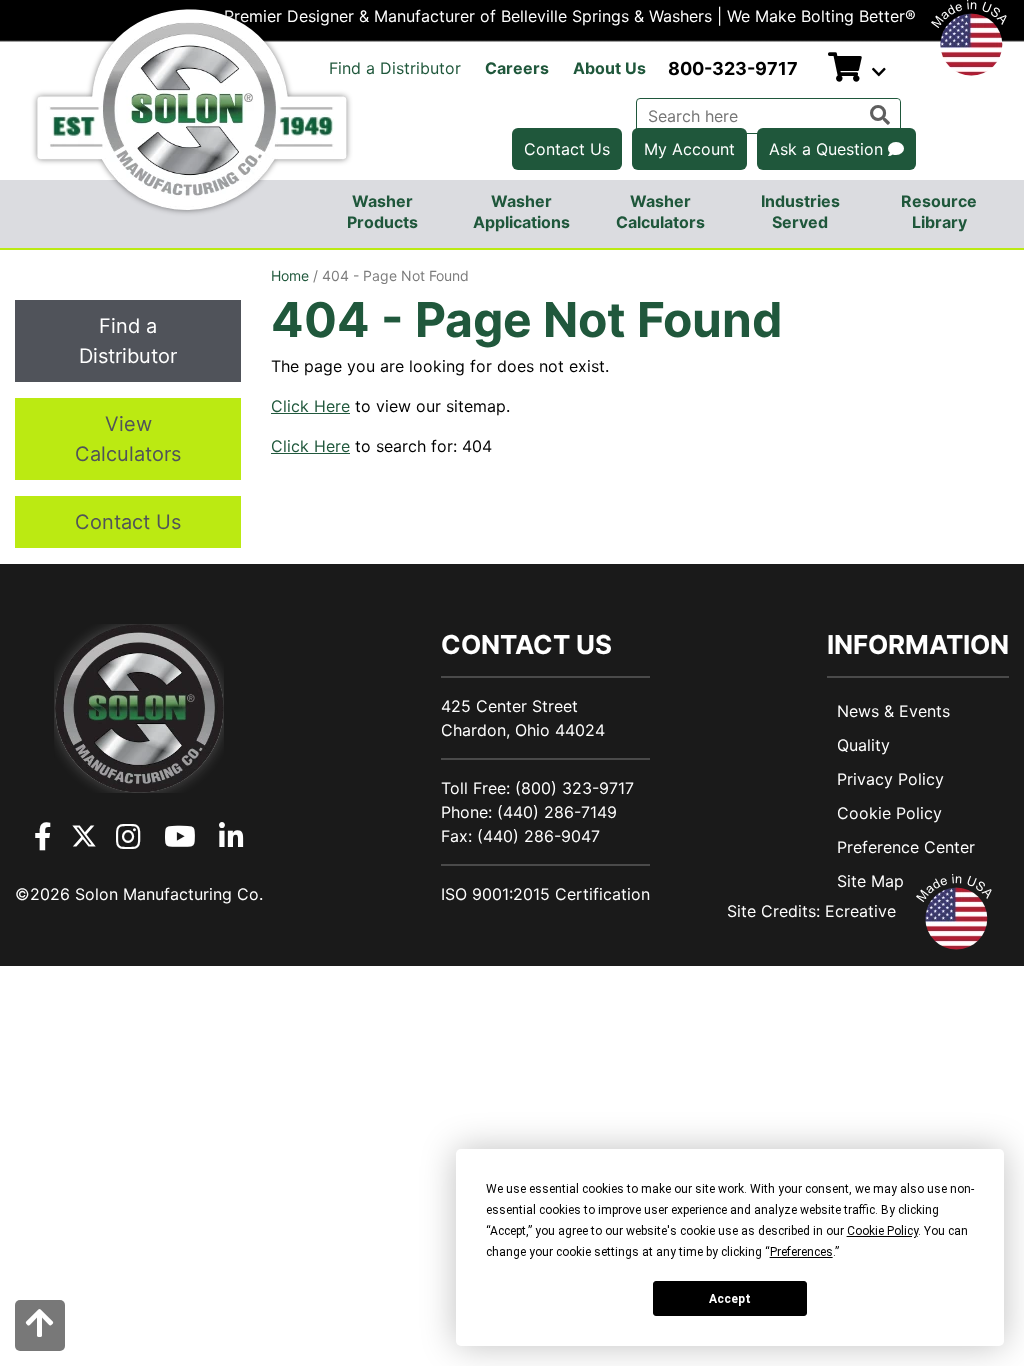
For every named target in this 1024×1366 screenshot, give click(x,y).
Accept (730, 1299)
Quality (863, 745)
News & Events (893, 711)
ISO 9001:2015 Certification (545, 894)
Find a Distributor (395, 68)
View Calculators (128, 439)
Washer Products (382, 211)
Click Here (310, 406)
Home (290, 275)
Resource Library (939, 211)
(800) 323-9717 (574, 788)
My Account (689, 149)
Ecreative (860, 911)
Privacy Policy (890, 779)
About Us (609, 68)
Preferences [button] (801, 1252)
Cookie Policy (889, 813)
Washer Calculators (660, 211)
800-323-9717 (733, 68)
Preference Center (906, 847)
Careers (517, 68)
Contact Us (567, 149)
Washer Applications (521, 211)
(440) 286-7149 (557, 812)
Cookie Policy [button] (882, 1231)
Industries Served (800, 211)
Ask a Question (828, 149)
